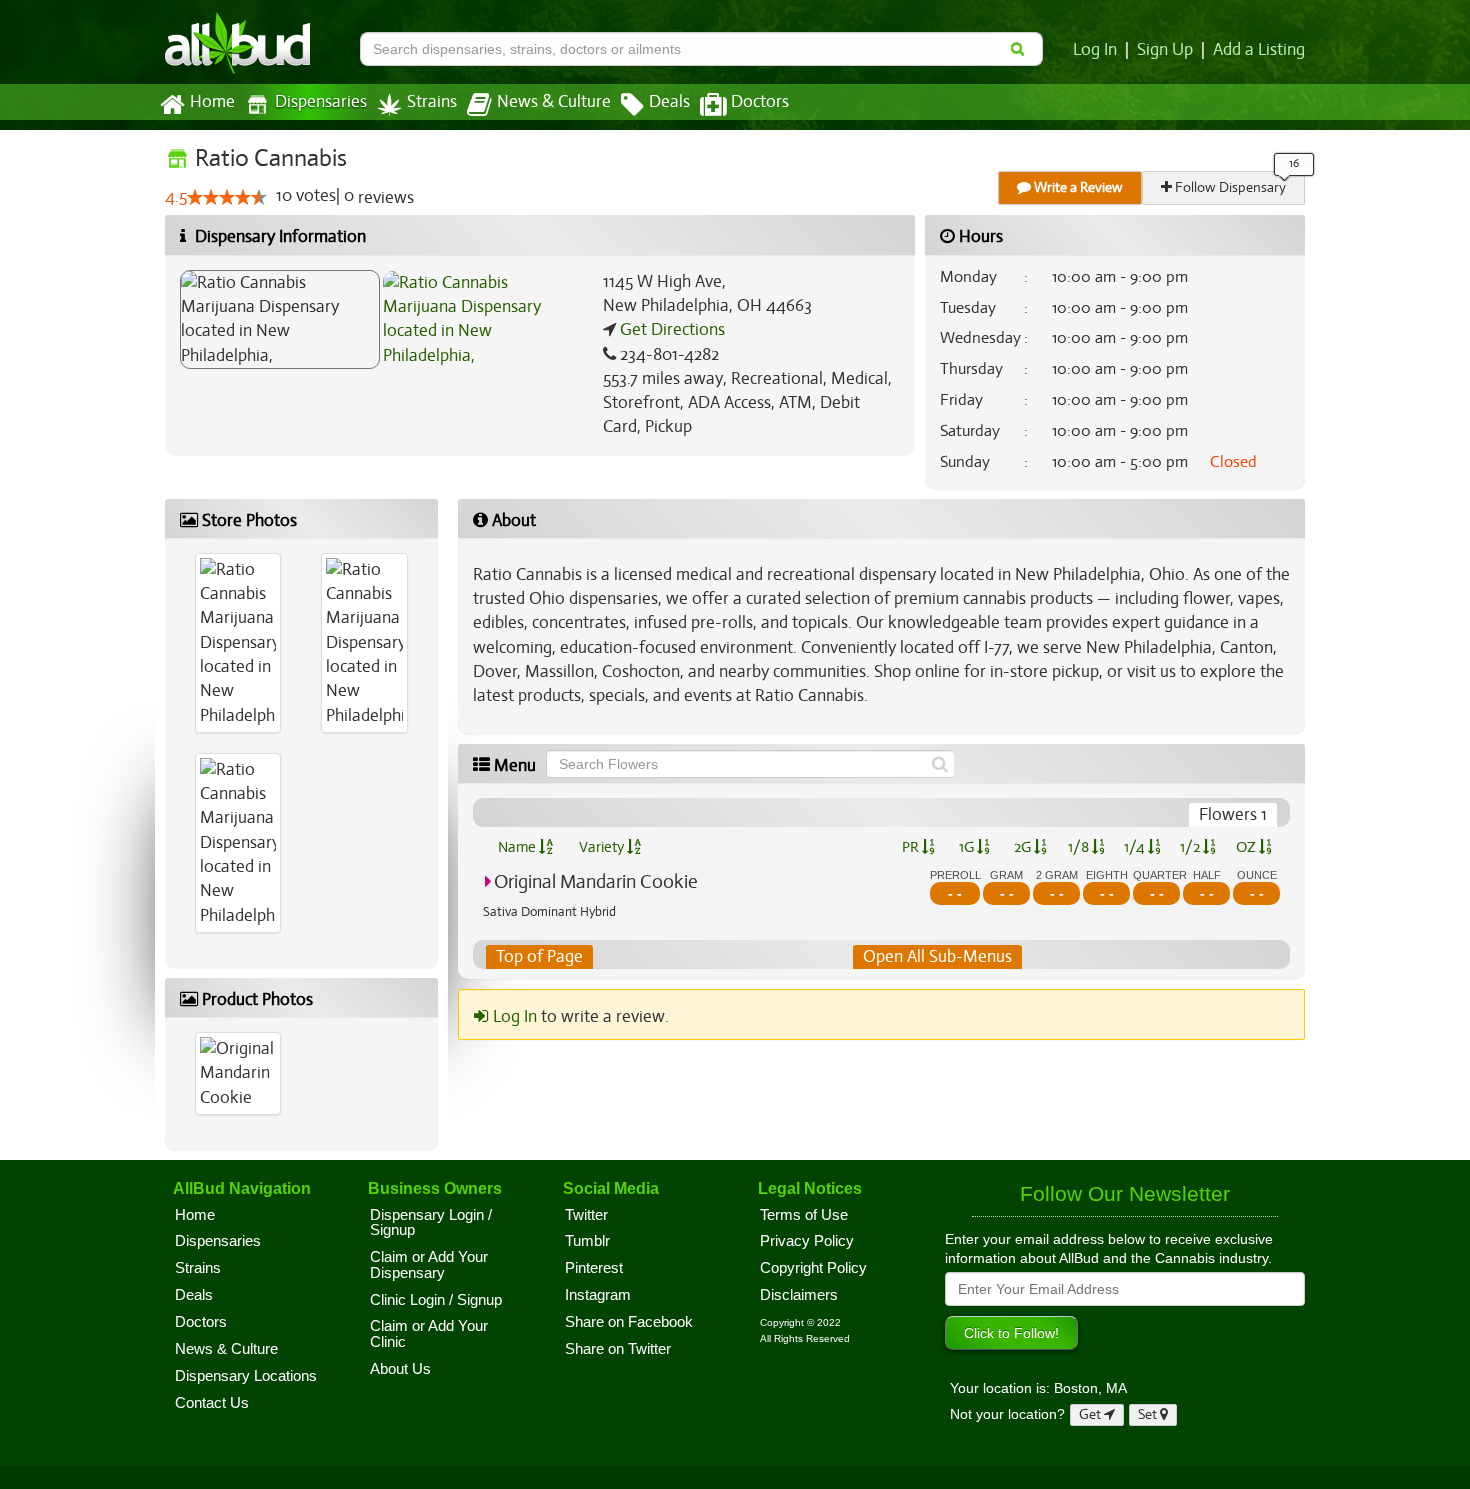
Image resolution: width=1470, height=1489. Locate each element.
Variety (603, 847)
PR (912, 847)
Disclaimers (799, 1295)
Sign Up (1165, 50)
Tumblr (587, 1241)
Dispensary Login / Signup (431, 1223)
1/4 (1136, 847)
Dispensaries (321, 102)
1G (968, 847)
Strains (432, 102)
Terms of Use (804, 1215)
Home (212, 102)
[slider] (227, 197)
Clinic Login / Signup (436, 1300)
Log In (1095, 50)
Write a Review (1077, 187)
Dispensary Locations (246, 1376)
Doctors (760, 102)
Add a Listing (1259, 50)
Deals (669, 102)
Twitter (586, 1215)
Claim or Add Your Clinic (429, 1334)
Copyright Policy (813, 1268)
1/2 (1191, 847)
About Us (400, 1369)
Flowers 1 (1233, 814)
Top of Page (539, 956)
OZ (1247, 847)
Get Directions (670, 329)
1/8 (1080, 847)
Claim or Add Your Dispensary (429, 1265)
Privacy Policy (807, 1241)
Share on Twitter (618, 1349)
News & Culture (554, 102)
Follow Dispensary (1229, 187)
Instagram (598, 1295)
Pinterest (594, 1268)
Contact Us (212, 1403)
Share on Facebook (629, 1322)
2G (1024, 847)
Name (518, 847)
